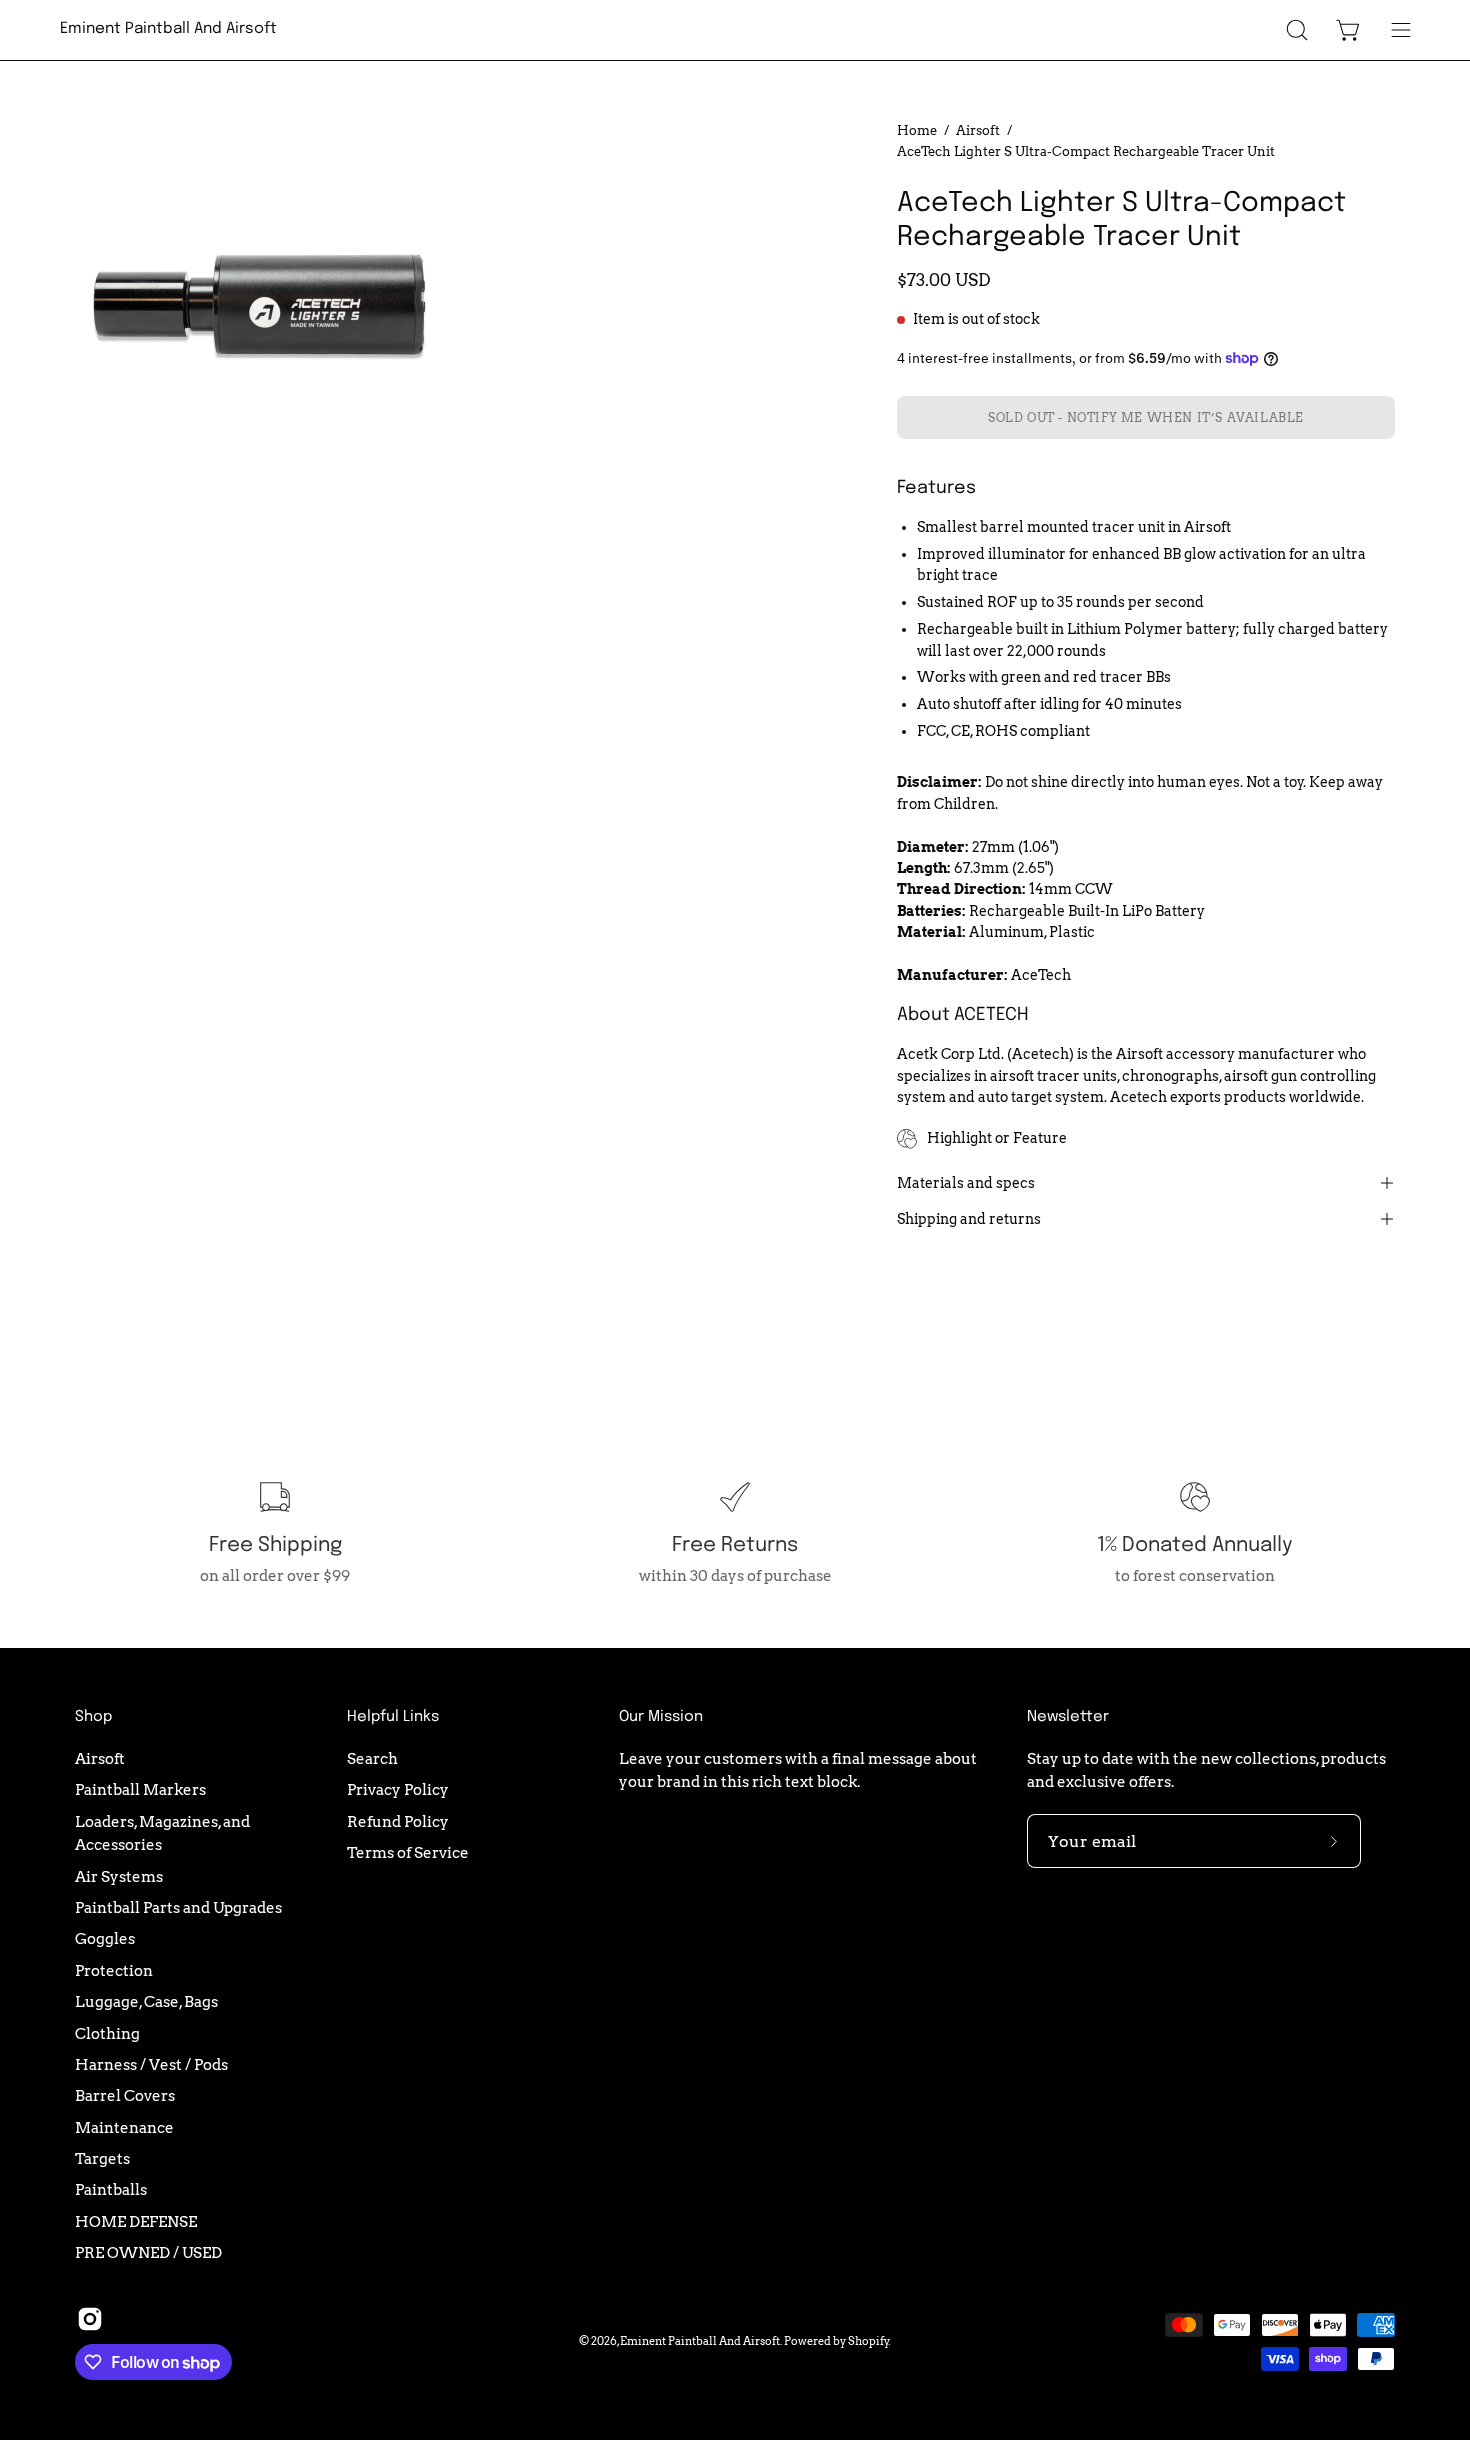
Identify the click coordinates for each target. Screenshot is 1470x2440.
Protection (114, 1970)
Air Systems (119, 1875)
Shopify (868, 2341)
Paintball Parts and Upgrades (178, 1907)
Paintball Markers (140, 1789)
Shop (93, 1717)
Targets (102, 2158)
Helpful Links (393, 1717)
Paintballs (111, 2189)
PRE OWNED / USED (148, 2252)
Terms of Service (408, 1852)
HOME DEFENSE (136, 2220)
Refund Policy (398, 1820)
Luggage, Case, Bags (146, 2001)
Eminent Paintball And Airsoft (168, 29)
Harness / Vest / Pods (151, 2064)
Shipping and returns (969, 1219)
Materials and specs (966, 1183)
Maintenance (124, 2126)
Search (372, 1758)
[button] (1297, 30)
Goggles (105, 1938)
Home (917, 130)
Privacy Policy (398, 1789)
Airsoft (978, 130)
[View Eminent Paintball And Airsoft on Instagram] (90, 2319)
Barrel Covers (125, 2095)
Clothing (107, 2032)
